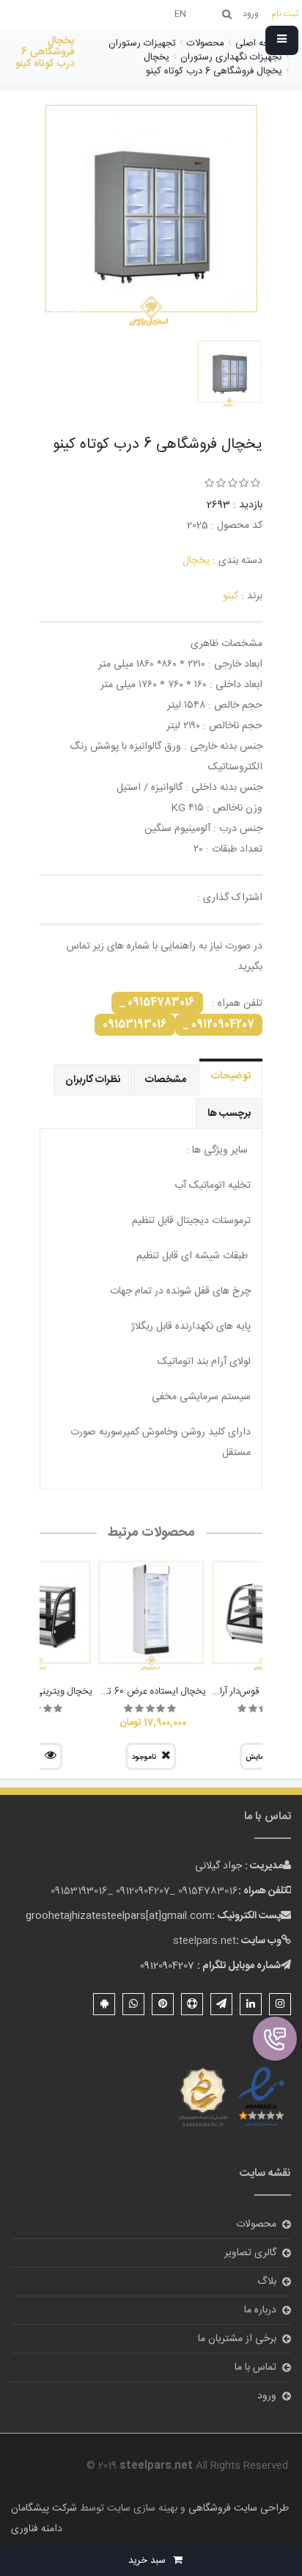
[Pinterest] (163, 2004)
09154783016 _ (157, 1003)
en (180, 14)
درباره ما (260, 2310)
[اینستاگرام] (280, 2004)
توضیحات (231, 1076)
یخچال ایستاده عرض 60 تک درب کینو (134, 1691)
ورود (267, 2396)
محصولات (256, 2224)
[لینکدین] (251, 2004)
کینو (231, 596)
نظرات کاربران (93, 1080)
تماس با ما (255, 2368)
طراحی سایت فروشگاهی (237, 2508)
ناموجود (144, 1757)
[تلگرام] (221, 2004)
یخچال (196, 561)
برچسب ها (229, 1114)
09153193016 (135, 1025)
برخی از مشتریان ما (237, 2339)
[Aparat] (192, 2004)
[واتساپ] (133, 2004)
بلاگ (267, 2282)
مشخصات (166, 1080)
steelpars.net (205, 1941)
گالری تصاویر (250, 2253)
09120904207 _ (219, 1025)
